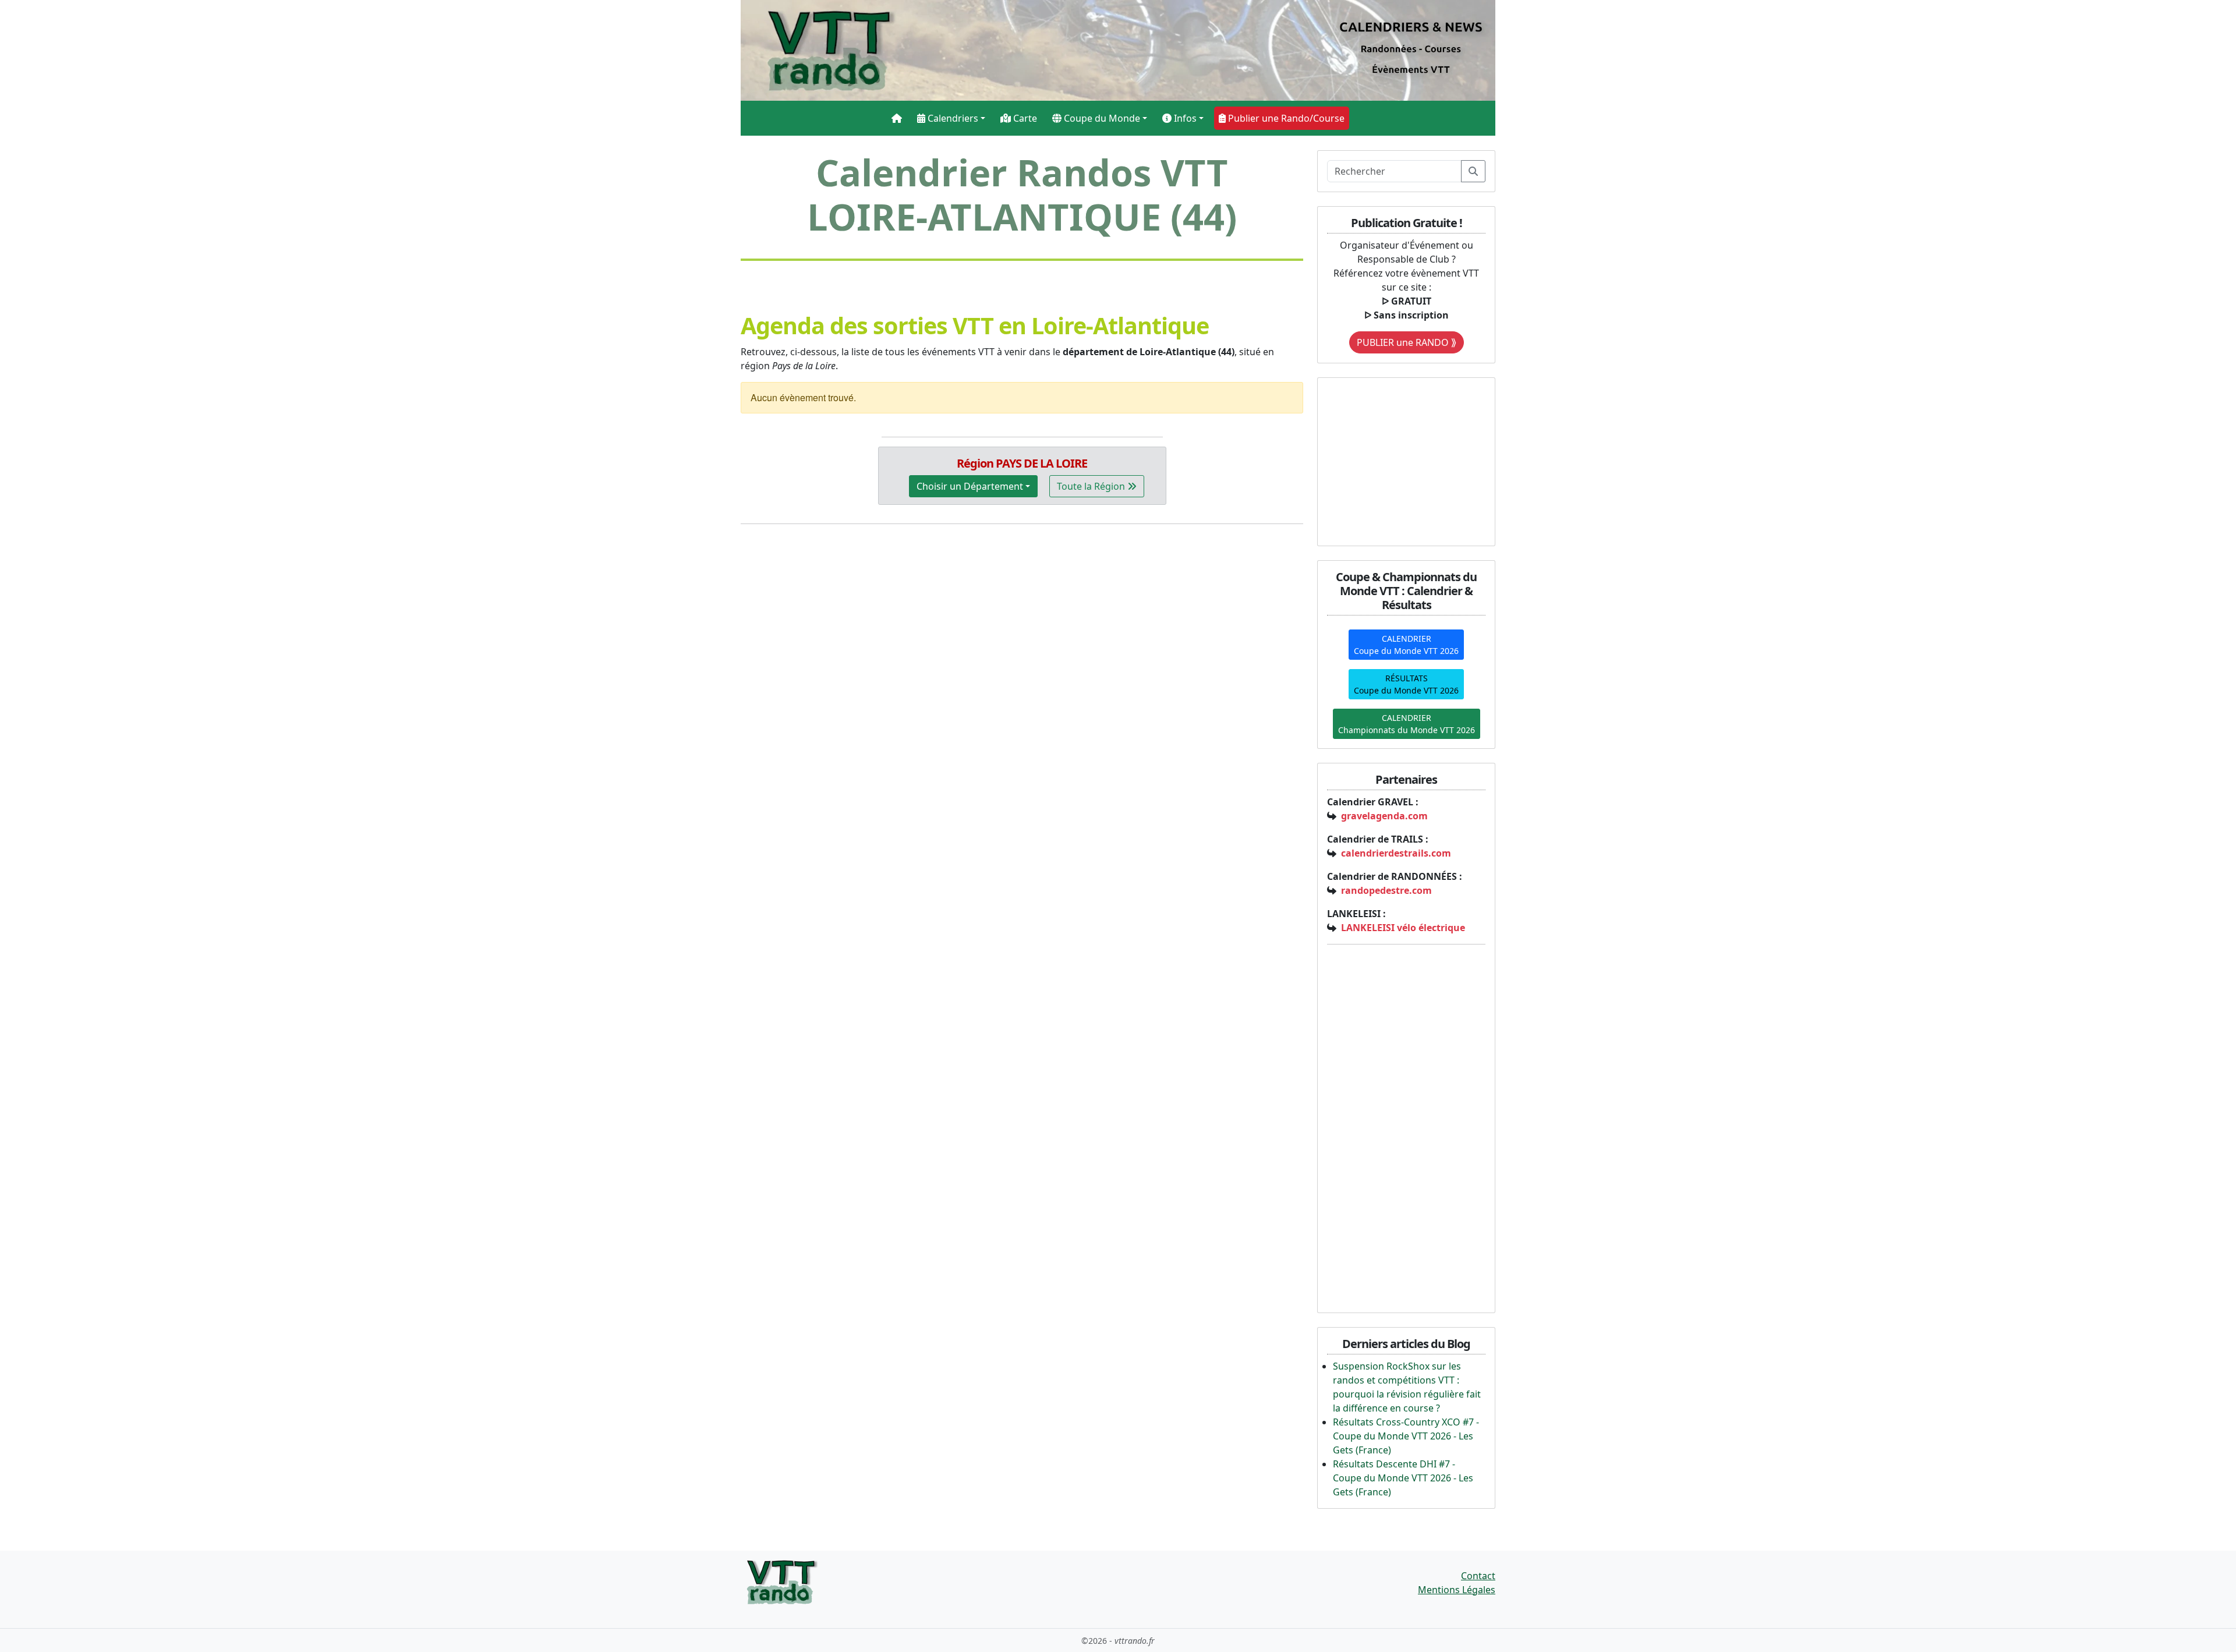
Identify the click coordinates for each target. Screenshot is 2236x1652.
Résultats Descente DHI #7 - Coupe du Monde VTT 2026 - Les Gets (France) (1403, 1478)
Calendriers (952, 118)
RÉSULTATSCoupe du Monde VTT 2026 (1406, 684)
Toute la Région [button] (1092, 486)
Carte (1024, 118)
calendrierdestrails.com (1396, 853)
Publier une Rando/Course (1285, 118)
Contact (1478, 1576)
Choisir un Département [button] (970, 486)
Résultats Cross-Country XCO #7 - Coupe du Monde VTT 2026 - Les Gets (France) (1406, 1436)
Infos (1184, 118)
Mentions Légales (1457, 1590)
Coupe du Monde (1101, 118)
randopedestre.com (1386, 890)
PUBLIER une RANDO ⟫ (1407, 342)
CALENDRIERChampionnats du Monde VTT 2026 (1407, 724)
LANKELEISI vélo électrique (1403, 928)
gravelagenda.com (1384, 816)
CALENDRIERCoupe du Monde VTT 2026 (1406, 645)
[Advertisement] (1400, 460)
